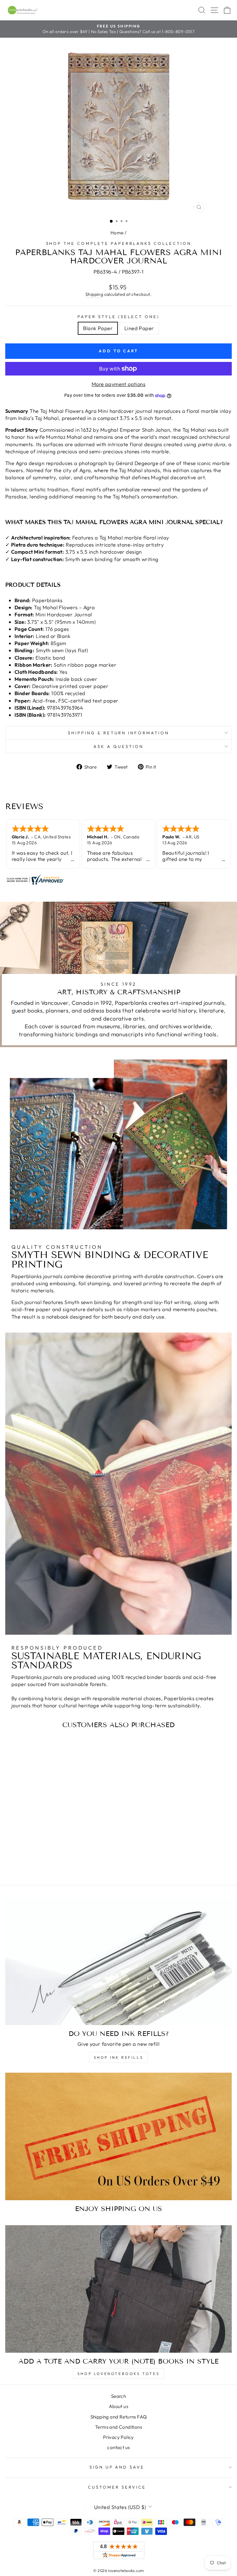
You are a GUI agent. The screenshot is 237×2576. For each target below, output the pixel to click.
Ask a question (118, 746)
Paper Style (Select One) (118, 317)
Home (117, 233)
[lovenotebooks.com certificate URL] (118, 879)
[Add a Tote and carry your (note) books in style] (118, 2289)
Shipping (94, 294)
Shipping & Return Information (118, 733)
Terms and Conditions (118, 2427)
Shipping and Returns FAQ (119, 2417)
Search (118, 2396)
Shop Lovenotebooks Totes (118, 2374)
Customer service (117, 2487)
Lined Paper (139, 328)
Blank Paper (98, 328)
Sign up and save (117, 2467)
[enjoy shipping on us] (118, 2136)
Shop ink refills (119, 2057)
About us (118, 2406)
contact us (118, 2447)
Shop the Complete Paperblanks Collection (119, 243)
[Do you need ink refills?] (118, 1961)
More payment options (118, 384)
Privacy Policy (118, 2437)
